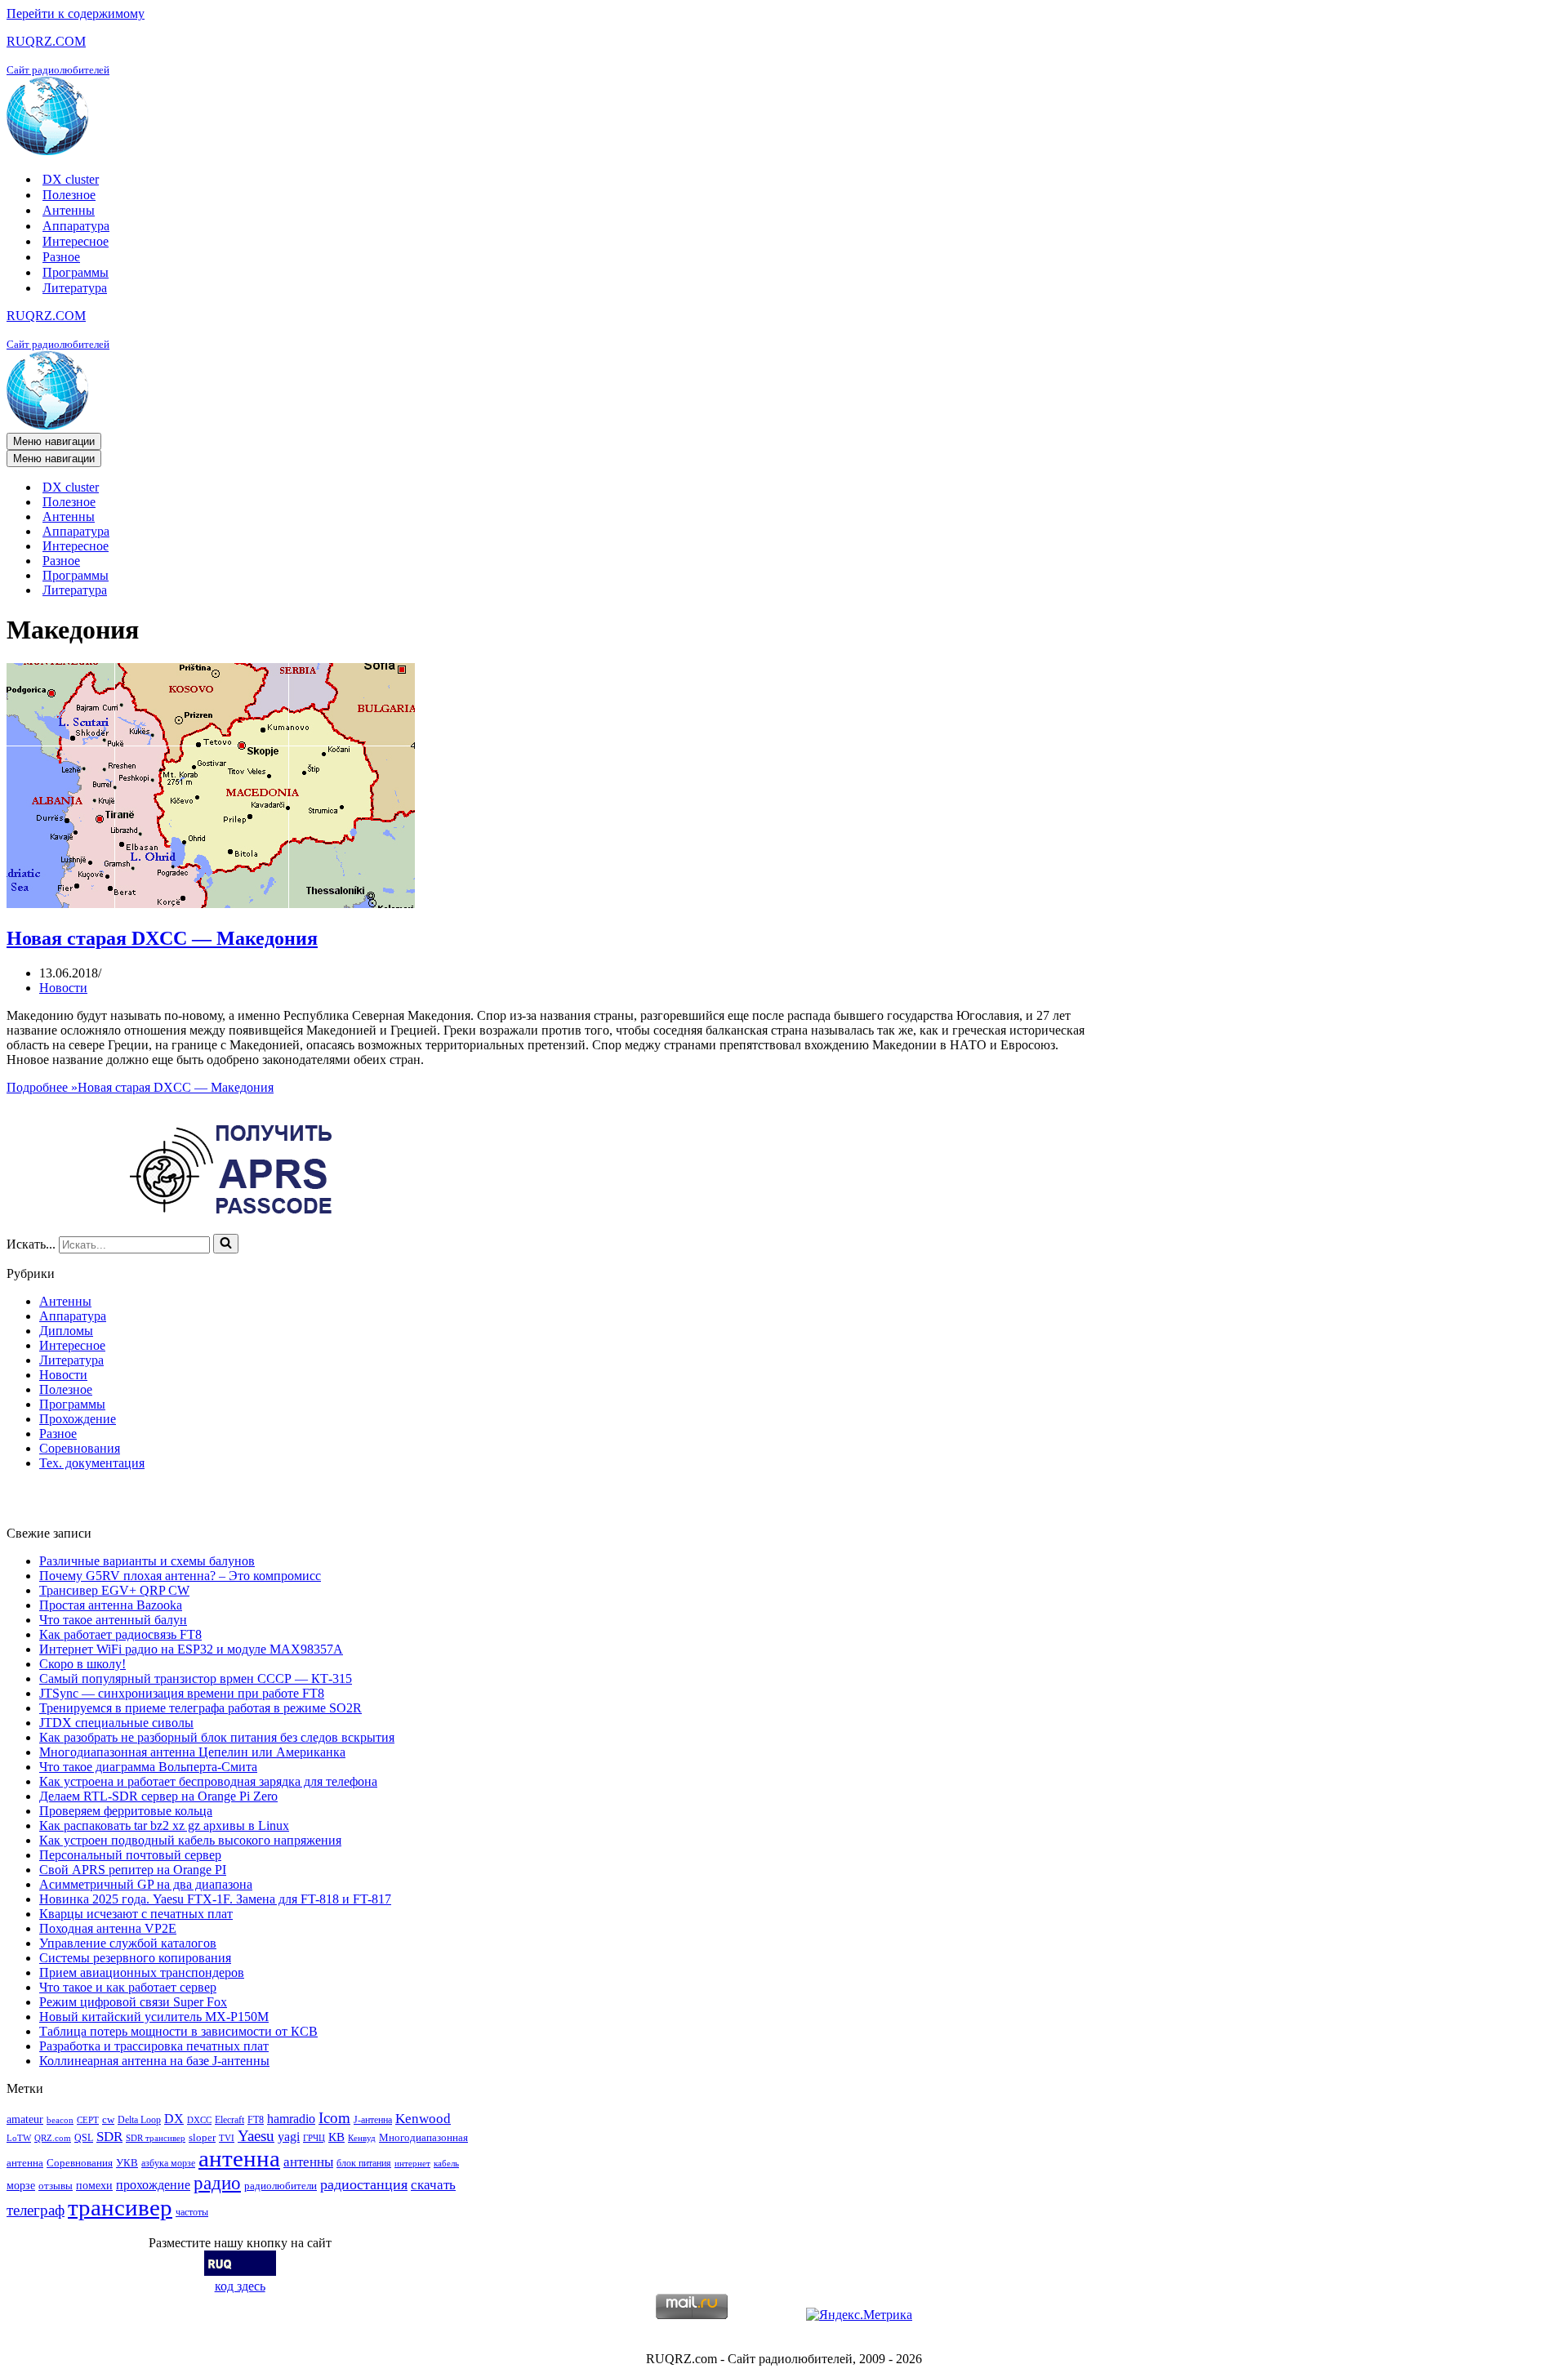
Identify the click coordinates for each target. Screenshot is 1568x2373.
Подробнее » (140, 1087)
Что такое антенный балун (113, 1620)
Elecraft (229, 2120)
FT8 (256, 2120)
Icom (334, 2118)
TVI (227, 2138)
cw (108, 2119)
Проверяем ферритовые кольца (126, 1811)
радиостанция (364, 2184)
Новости (63, 988)
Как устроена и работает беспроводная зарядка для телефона (208, 1781)
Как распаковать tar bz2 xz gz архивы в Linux (164, 1825)
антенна (239, 2158)
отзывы (56, 2186)
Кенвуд (362, 2138)
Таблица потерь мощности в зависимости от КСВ (178, 2031)
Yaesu (256, 2136)
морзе (21, 2185)
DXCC (199, 2120)
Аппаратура (76, 226)
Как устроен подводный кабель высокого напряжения (190, 1840)
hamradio (291, 2119)
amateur (25, 2119)
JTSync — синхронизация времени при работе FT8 (182, 1693)
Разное (61, 257)
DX (174, 2119)
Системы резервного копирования (135, 1958)
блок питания (364, 2163)
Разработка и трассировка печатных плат (154, 2046)
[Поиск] (226, 1244)
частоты (192, 2212)
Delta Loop (139, 2120)
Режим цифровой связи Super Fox (133, 2002)
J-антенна (373, 2120)
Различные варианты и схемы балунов (147, 1561)
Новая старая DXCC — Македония (162, 938)
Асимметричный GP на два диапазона (146, 1884)
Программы (76, 272)
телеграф (36, 2210)
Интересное (76, 241)
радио (217, 2183)
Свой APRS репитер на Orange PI (133, 1870)
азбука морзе (168, 2163)
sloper (202, 2137)
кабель (446, 2164)
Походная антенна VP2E (108, 1928)
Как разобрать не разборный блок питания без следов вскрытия (217, 1737)
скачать (433, 2185)
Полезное (69, 195)
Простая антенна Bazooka (111, 1605)
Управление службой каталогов (128, 1943)
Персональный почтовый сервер (130, 1855)
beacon (60, 2120)
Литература (75, 288)
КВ (336, 2137)
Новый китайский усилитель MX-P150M (154, 2017)
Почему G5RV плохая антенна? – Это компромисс (180, 1576)
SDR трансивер (156, 2138)
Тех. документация (92, 1463)
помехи (94, 2185)
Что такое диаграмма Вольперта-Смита (148, 1767)
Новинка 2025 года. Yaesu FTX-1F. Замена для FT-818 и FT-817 (215, 1899)
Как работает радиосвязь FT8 (120, 1634)
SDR (109, 2137)
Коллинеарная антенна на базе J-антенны (154, 2061)
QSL (84, 2138)
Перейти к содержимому (76, 13)
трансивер (120, 2207)
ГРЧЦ (314, 2138)
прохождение (153, 2185)
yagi (289, 2137)
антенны (308, 2162)
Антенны (69, 210)
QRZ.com (53, 2138)
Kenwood (423, 2119)
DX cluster (71, 179)
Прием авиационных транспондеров (142, 1972)
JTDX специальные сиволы (116, 1723)
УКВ (127, 2163)
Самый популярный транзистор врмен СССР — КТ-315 (196, 1678)
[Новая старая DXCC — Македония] (211, 904)
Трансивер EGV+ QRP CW (114, 1590)
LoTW (19, 2138)
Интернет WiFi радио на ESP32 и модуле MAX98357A (191, 1649)
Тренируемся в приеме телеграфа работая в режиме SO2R (200, 1708)
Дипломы (66, 1331)
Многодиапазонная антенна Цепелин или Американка (192, 1752)
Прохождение (78, 1419)
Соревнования (80, 1448)
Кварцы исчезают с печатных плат (136, 1914)
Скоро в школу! (82, 1664)
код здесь (240, 2286)
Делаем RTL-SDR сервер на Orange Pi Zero (158, 1796)
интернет (412, 2164)
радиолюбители (281, 2186)
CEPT (88, 2120)
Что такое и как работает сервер (128, 1987)
